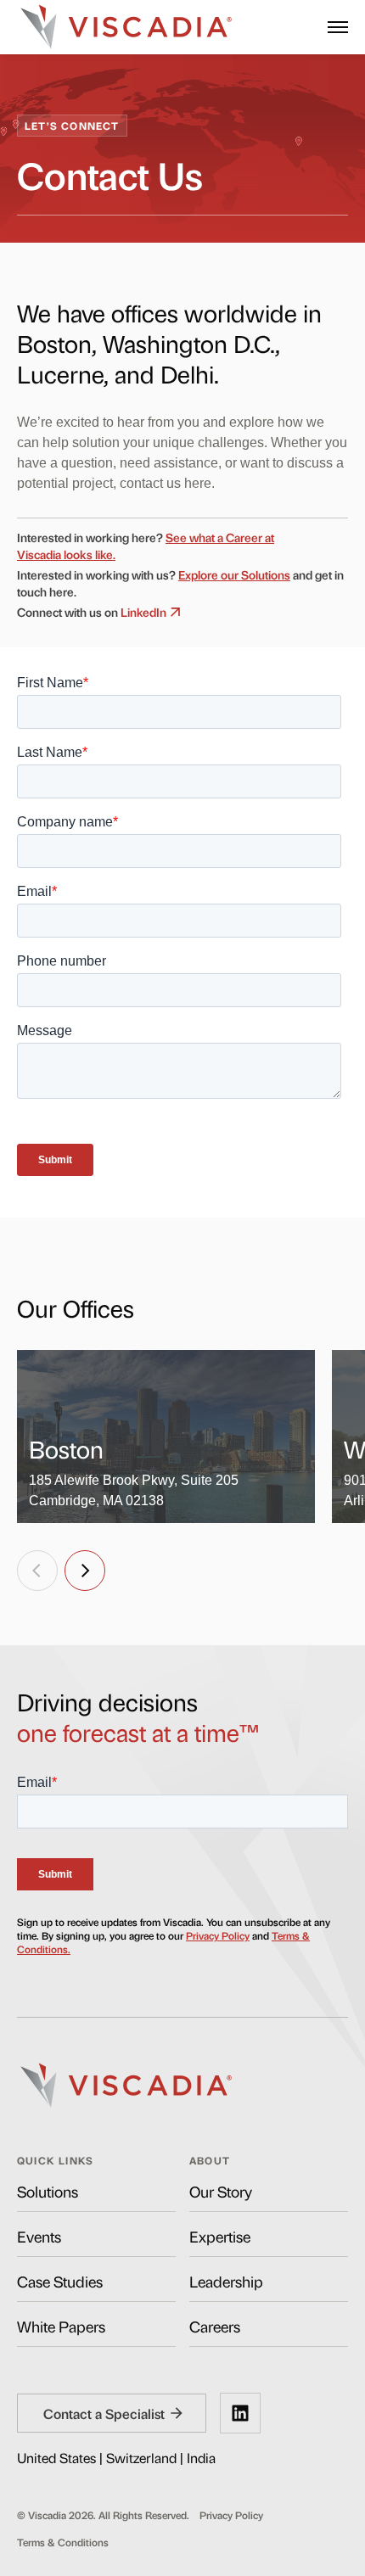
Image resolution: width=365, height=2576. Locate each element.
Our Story (221, 2191)
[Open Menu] (338, 27)
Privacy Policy (218, 1935)
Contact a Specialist (104, 2413)
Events (39, 2236)
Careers (215, 2326)
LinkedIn (143, 611)
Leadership (226, 2281)
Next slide (85, 1571)
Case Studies (60, 2281)
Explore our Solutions (234, 574)
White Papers (61, 2326)
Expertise (220, 2236)
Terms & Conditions (63, 2542)
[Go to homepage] (126, 27)
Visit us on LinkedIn (240, 2413)
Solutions (48, 2191)
